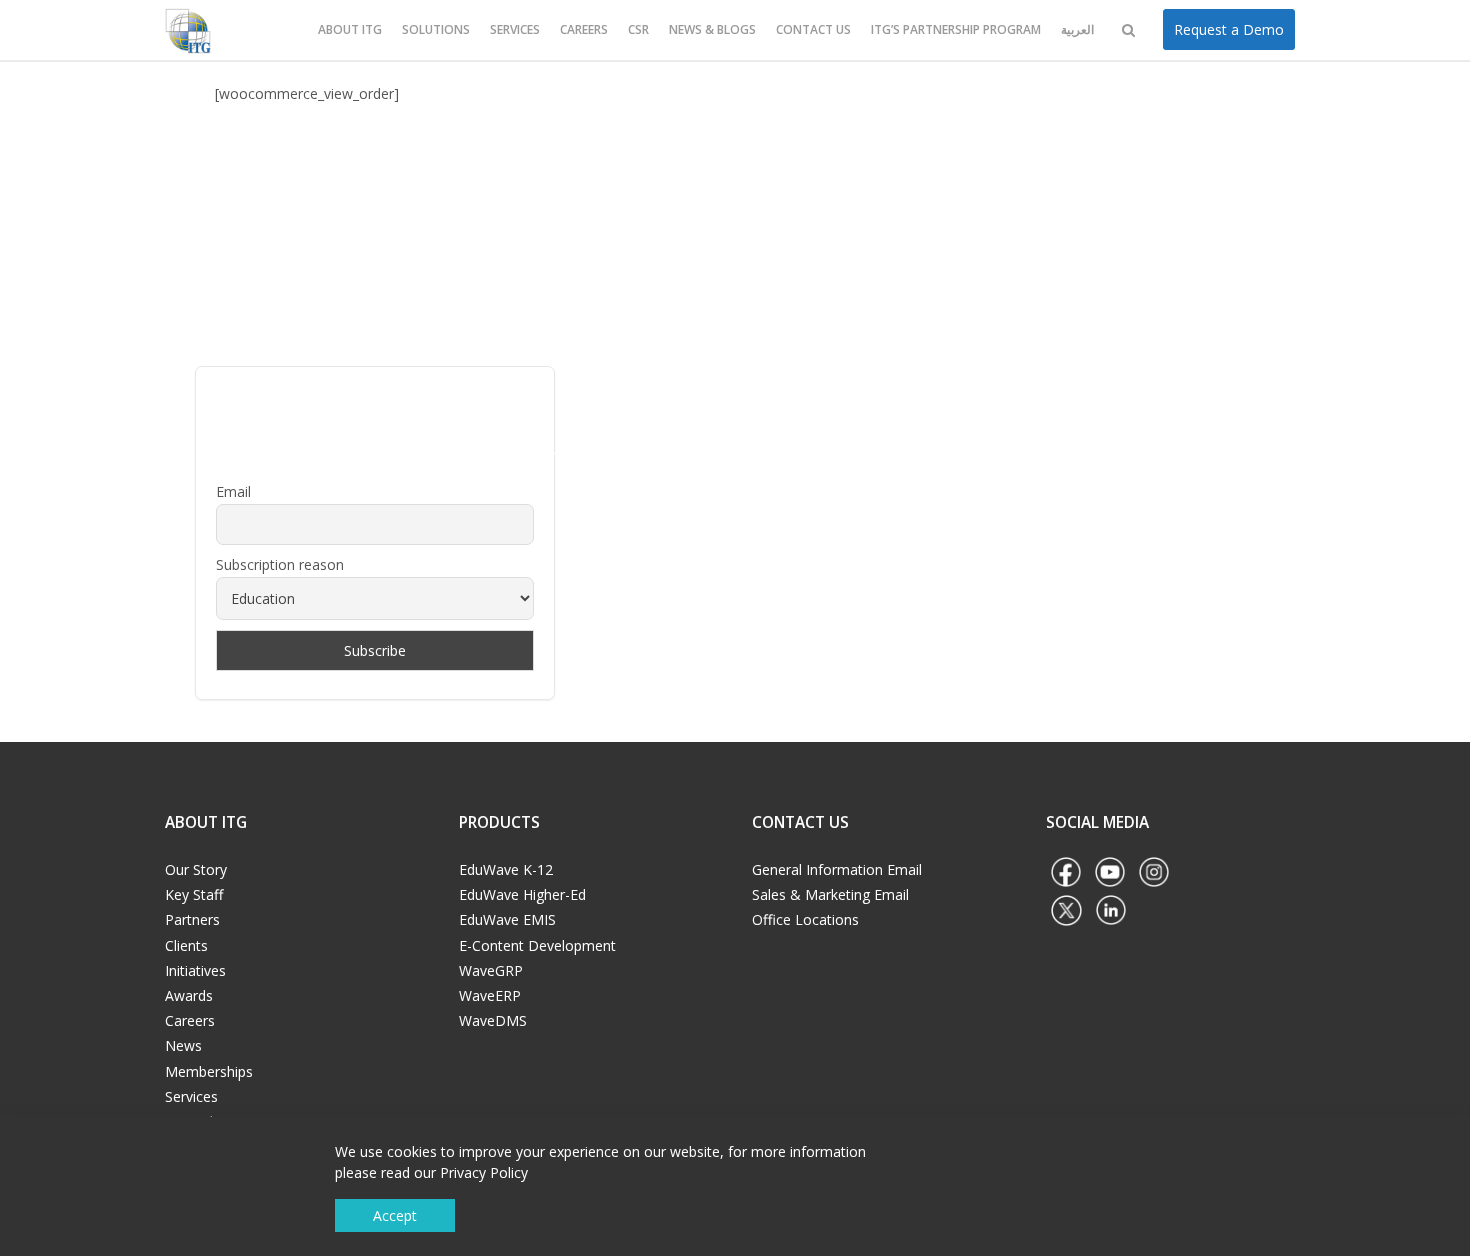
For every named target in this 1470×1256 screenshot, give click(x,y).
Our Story (196, 869)
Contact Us (813, 29)
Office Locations (805, 919)
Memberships (209, 1071)
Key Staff (194, 894)
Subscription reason (280, 564)
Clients (186, 945)
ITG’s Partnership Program (956, 29)
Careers (584, 29)
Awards (189, 995)
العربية (1077, 29)
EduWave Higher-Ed (522, 894)
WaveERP (490, 995)
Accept (395, 1215)
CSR (638, 29)
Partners (192, 919)
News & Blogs (712, 29)
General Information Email (837, 869)
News (183, 1045)
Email (233, 491)
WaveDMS (493, 1020)
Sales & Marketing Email (830, 894)
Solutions (436, 29)
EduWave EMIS (507, 919)
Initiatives (195, 970)
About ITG (350, 29)
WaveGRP (491, 970)
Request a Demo (1229, 29)
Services (515, 29)
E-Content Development (537, 945)
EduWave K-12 (506, 869)
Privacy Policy (484, 1172)
